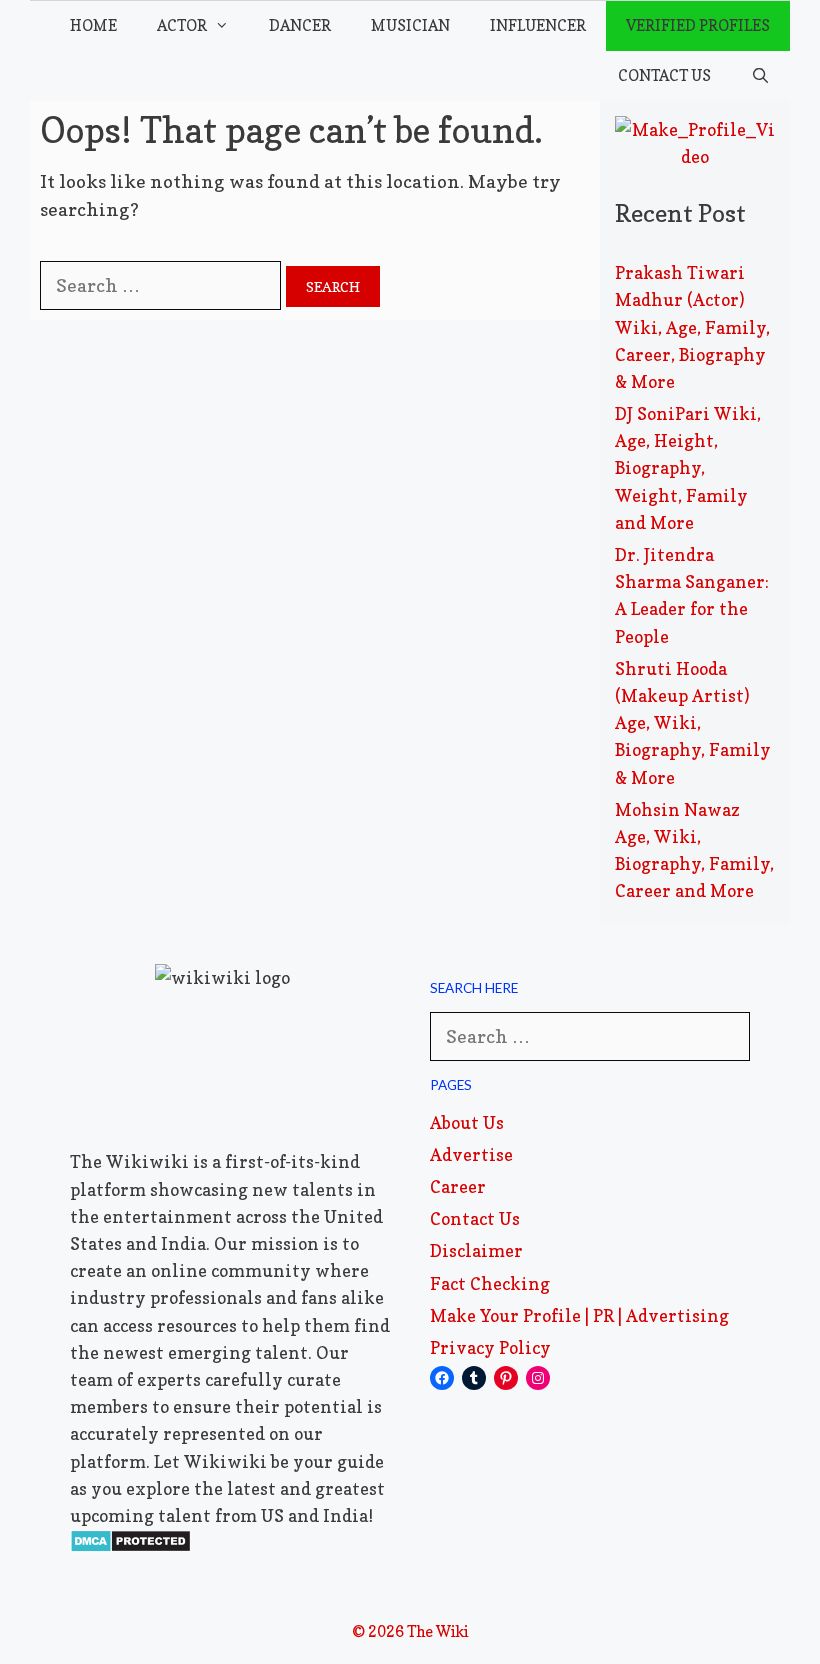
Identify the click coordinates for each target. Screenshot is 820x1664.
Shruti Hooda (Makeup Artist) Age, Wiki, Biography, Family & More (693, 723)
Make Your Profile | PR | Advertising (579, 1315)
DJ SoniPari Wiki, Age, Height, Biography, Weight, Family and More (688, 468)
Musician (410, 25)
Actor (182, 25)
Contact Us (664, 75)
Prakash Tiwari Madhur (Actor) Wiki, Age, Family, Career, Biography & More (692, 327)
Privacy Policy (490, 1347)
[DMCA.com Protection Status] (130, 1546)
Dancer (300, 25)
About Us (467, 1122)
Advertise (471, 1154)
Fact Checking (490, 1283)
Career (458, 1186)
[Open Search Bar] (760, 76)
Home (93, 25)
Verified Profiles (698, 25)
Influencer (538, 25)
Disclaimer (476, 1250)
